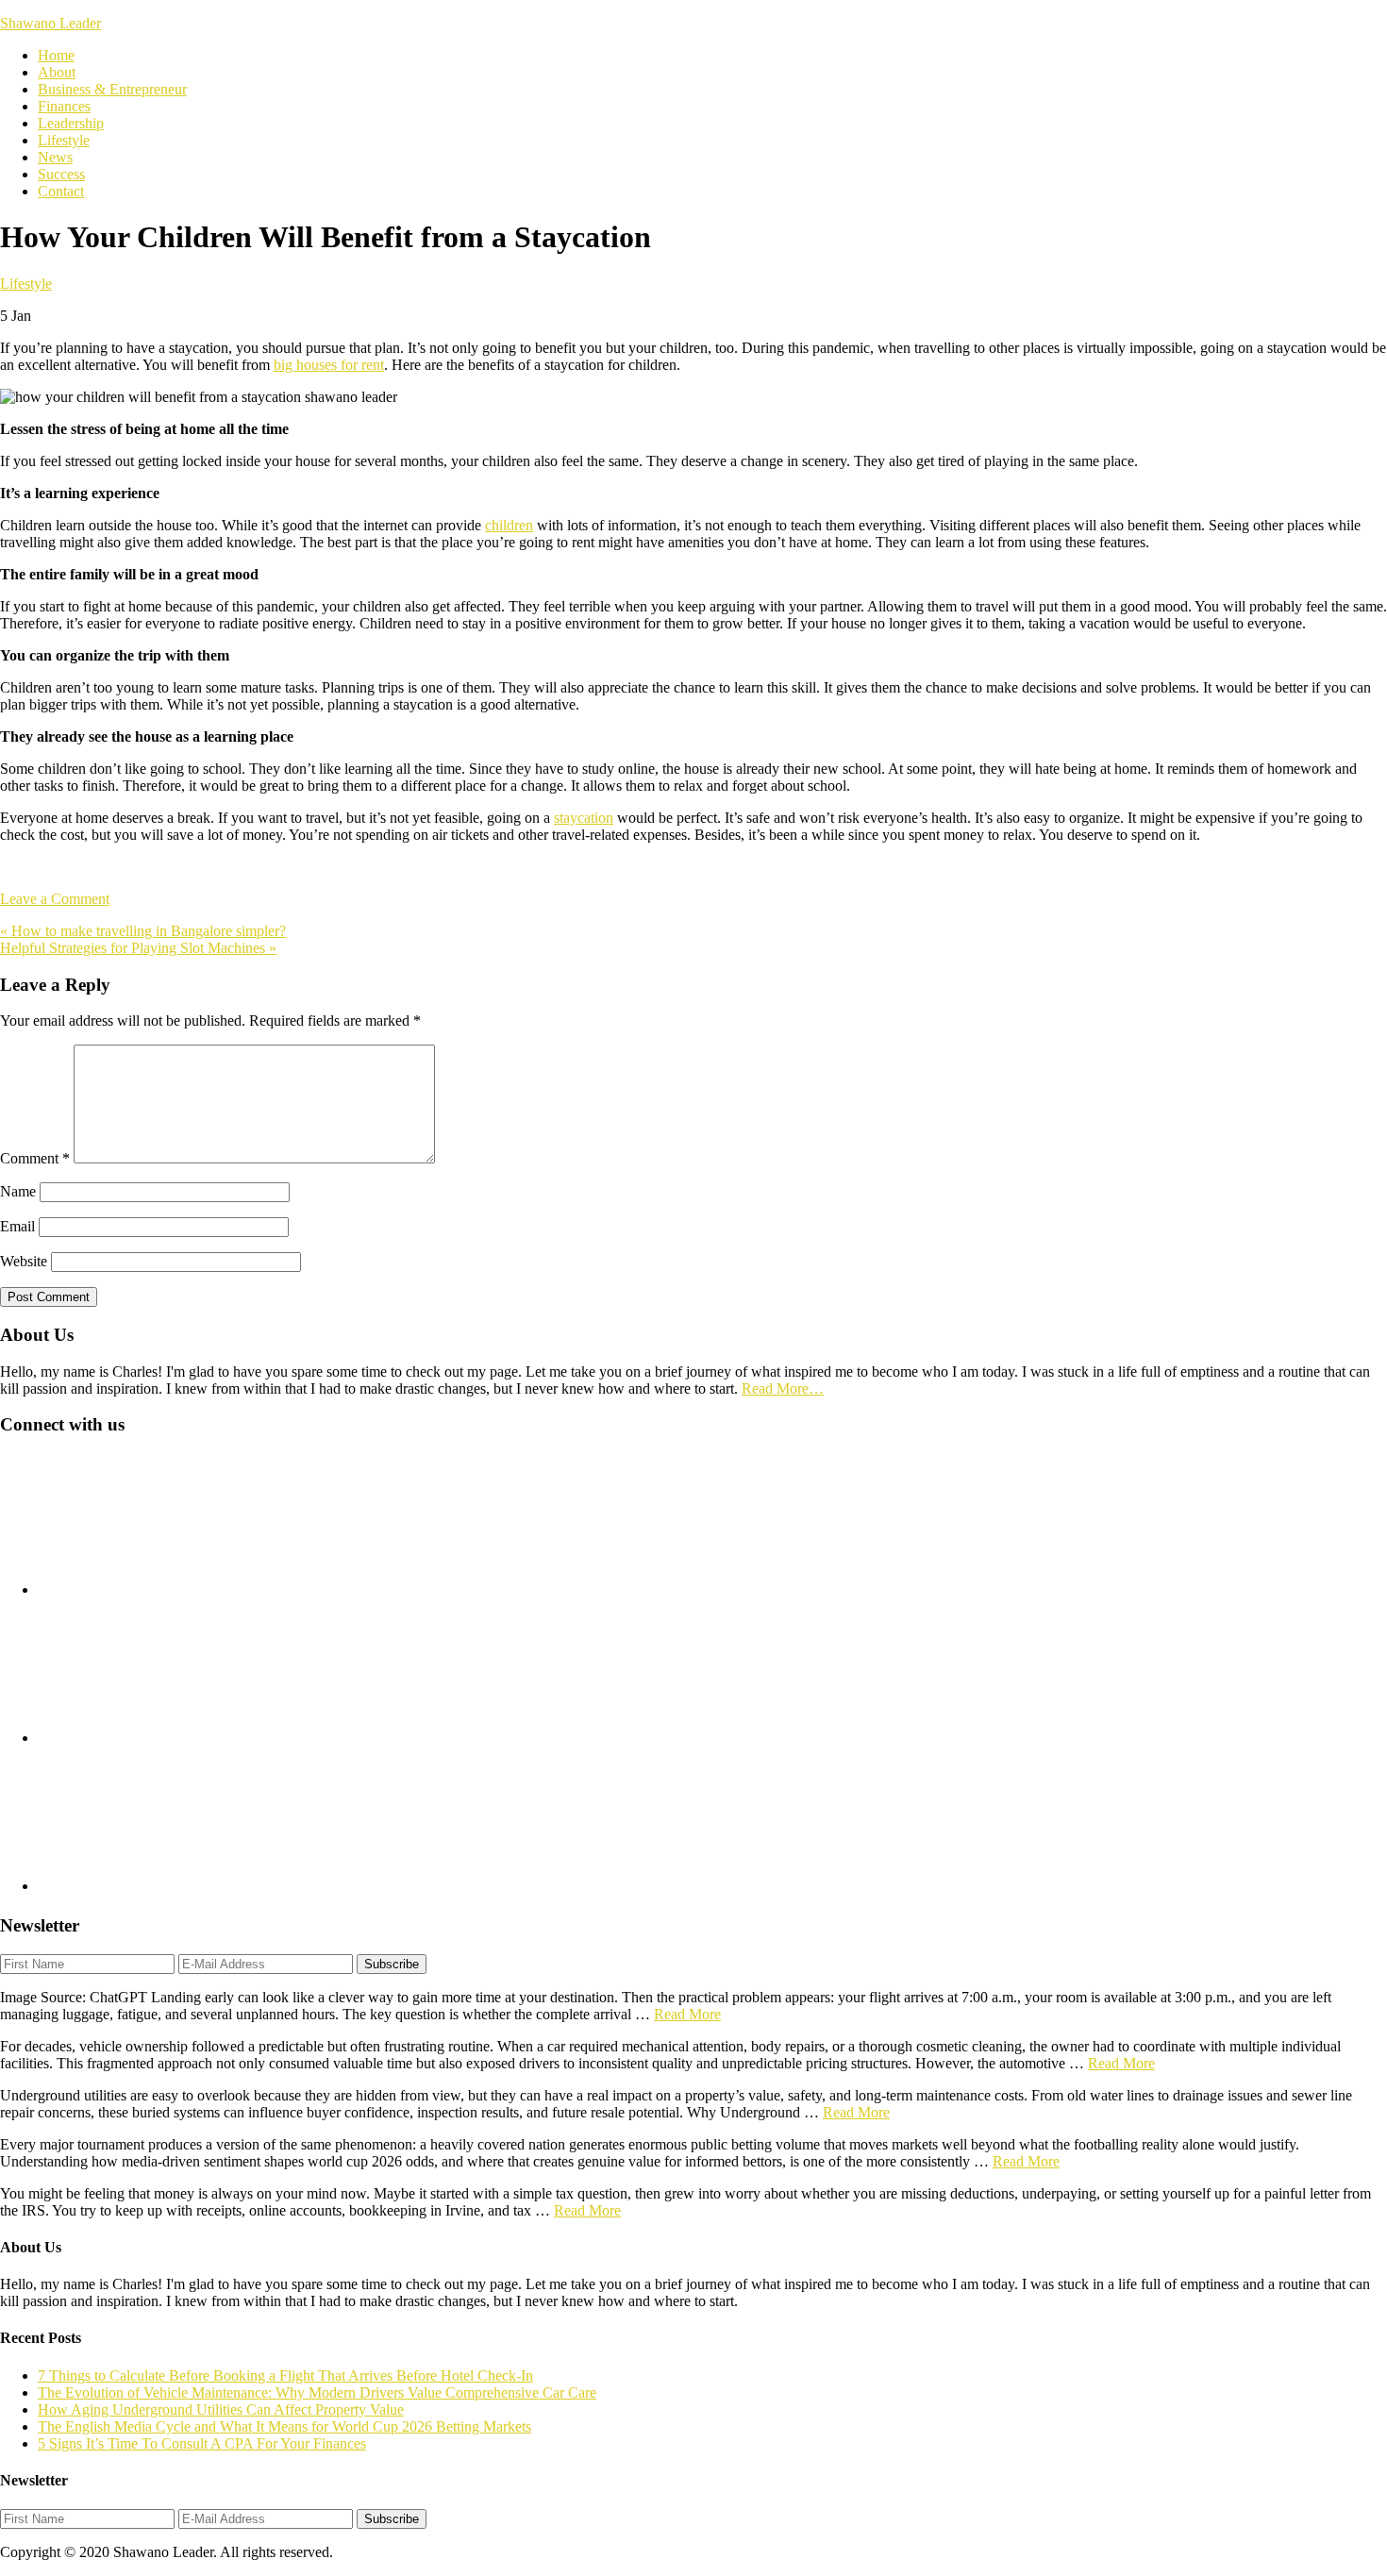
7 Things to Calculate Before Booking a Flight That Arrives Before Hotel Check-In (285, 2375)
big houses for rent (329, 365)
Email (17, 1226)
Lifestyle (26, 284)
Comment (35, 1158)
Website (24, 1261)
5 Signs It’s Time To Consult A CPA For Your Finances (202, 2443)
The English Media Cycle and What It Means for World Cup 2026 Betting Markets (284, 2426)
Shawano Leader (50, 23)
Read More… (783, 1388)
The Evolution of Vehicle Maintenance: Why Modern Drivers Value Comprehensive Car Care (317, 2392)
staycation (584, 818)
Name (18, 1191)
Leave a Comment (55, 899)
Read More (687, 2014)
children (509, 525)
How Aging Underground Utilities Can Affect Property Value (221, 2409)
